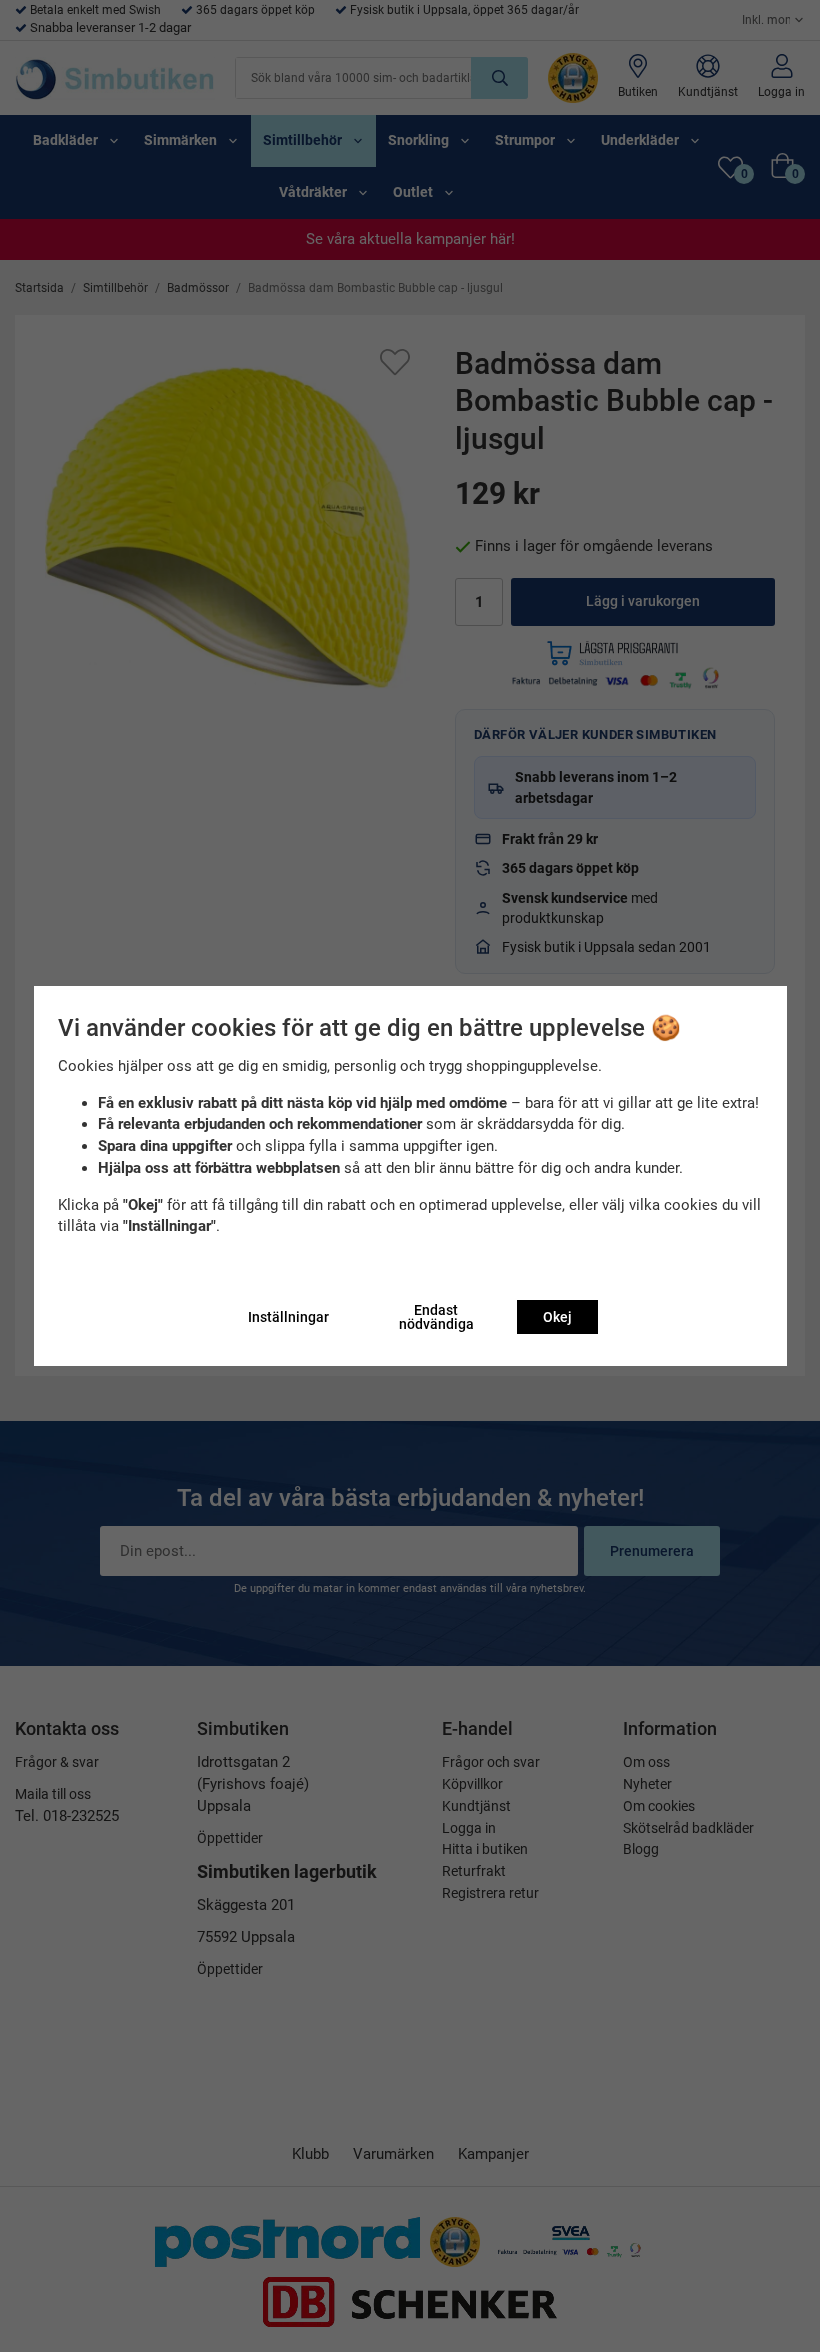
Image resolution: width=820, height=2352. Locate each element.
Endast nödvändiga (436, 1317)
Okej (557, 1317)
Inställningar (288, 1317)
